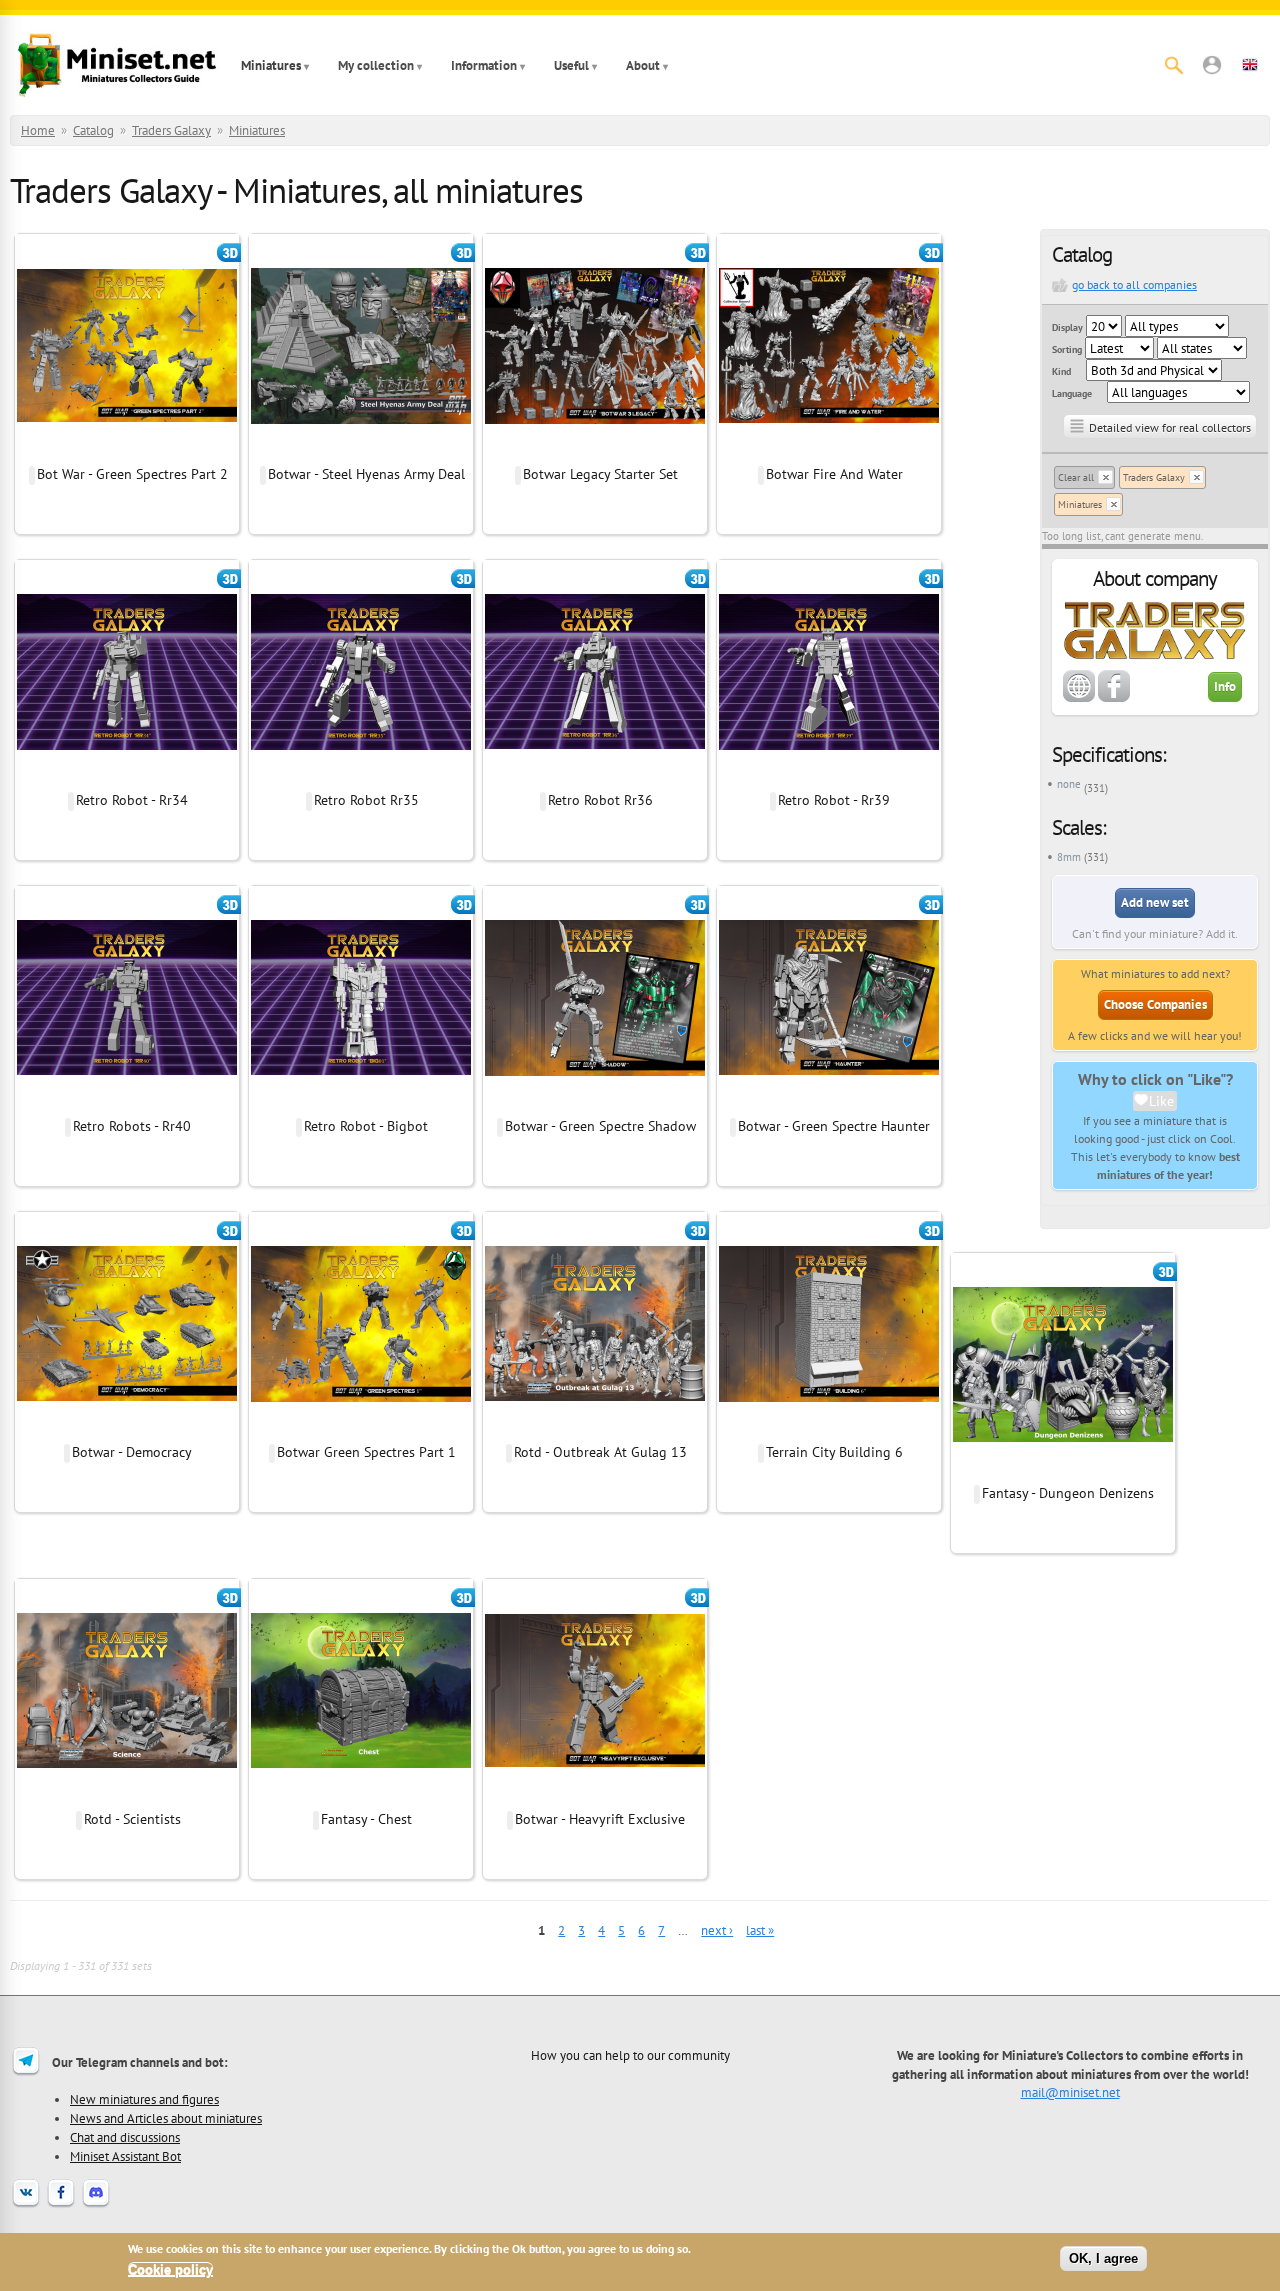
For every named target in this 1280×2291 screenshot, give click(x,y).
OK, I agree (1103, 2258)
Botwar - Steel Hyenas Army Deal (366, 474)
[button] (1212, 65)
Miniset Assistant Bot (125, 2156)
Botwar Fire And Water (834, 474)
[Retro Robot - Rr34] (127, 779)
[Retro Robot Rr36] (595, 779)
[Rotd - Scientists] (127, 1798)
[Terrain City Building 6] (829, 1431)
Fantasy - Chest (366, 1819)
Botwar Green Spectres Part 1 (366, 1452)
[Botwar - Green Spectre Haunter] (829, 1105)
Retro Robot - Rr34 (132, 800)
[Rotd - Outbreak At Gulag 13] (595, 1431)
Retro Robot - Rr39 (834, 800)
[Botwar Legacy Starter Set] (595, 453)
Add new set (1155, 902)
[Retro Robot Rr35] (361, 779)
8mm (1069, 857)
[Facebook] (61, 2205)
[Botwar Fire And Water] (829, 453)
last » (760, 1930)
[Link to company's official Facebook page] (1114, 698)
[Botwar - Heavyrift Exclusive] (595, 1798)
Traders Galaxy (171, 130)
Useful (571, 65)
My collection (376, 65)
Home (38, 130)
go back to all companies (1134, 284)
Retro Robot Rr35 (366, 800)
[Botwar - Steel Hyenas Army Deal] (361, 453)
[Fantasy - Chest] (361, 1798)
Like (1161, 1101)
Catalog (93, 130)
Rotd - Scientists (132, 1819)
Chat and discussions (125, 2137)
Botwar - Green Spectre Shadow (600, 1126)
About (643, 65)
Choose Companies (1155, 1004)
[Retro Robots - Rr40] (127, 1105)
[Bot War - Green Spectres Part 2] (127, 453)
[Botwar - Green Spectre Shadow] (595, 1105)
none (1069, 784)
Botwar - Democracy (132, 1452)
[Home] (117, 65)
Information (484, 65)
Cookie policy (170, 2269)
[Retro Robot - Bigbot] (361, 1105)
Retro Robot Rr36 (600, 800)
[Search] (1174, 65)
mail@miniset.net (1070, 2092)
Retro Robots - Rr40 (132, 1126)
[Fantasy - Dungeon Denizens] (1063, 1472)
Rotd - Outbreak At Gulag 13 (600, 1452)
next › (717, 1930)
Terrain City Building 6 (834, 1452)
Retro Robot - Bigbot (366, 1126)
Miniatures (271, 65)
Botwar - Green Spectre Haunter (834, 1126)
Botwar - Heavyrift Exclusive (600, 1819)
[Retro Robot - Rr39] (829, 779)
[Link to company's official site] (1079, 698)
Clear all (1076, 477)
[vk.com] (26, 2205)
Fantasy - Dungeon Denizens (1068, 1493)
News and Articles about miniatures (166, 2118)
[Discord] (96, 2205)
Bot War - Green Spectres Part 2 (132, 474)
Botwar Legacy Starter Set (600, 474)
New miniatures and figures (144, 2099)
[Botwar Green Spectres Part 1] (361, 1431)
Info (1225, 686)
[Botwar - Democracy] (127, 1431)
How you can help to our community (630, 2055)
